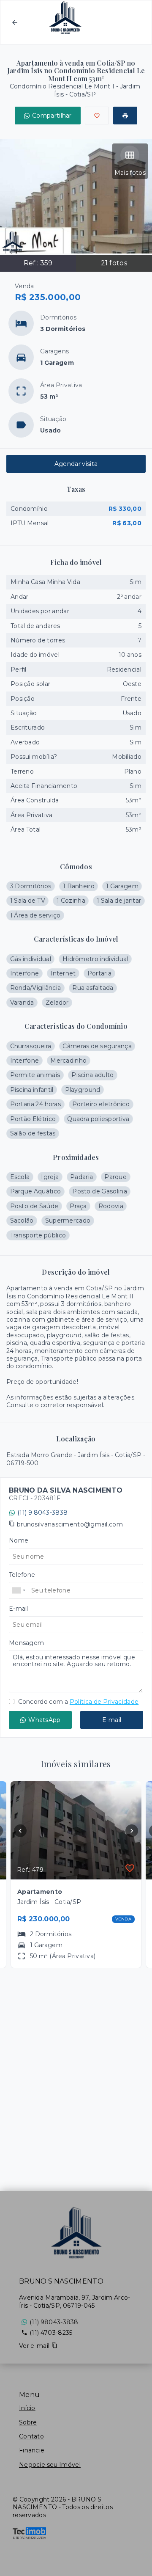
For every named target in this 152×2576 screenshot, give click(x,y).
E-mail (112, 1720)
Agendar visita (76, 464)
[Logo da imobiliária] (76, 2233)
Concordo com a (77, 1702)
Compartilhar (52, 116)
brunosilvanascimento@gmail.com (70, 1524)
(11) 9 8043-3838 (42, 1513)
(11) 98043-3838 (54, 2322)
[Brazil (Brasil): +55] (19, 1590)
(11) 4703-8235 (51, 2333)
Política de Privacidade (104, 1702)
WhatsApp (44, 1720)
